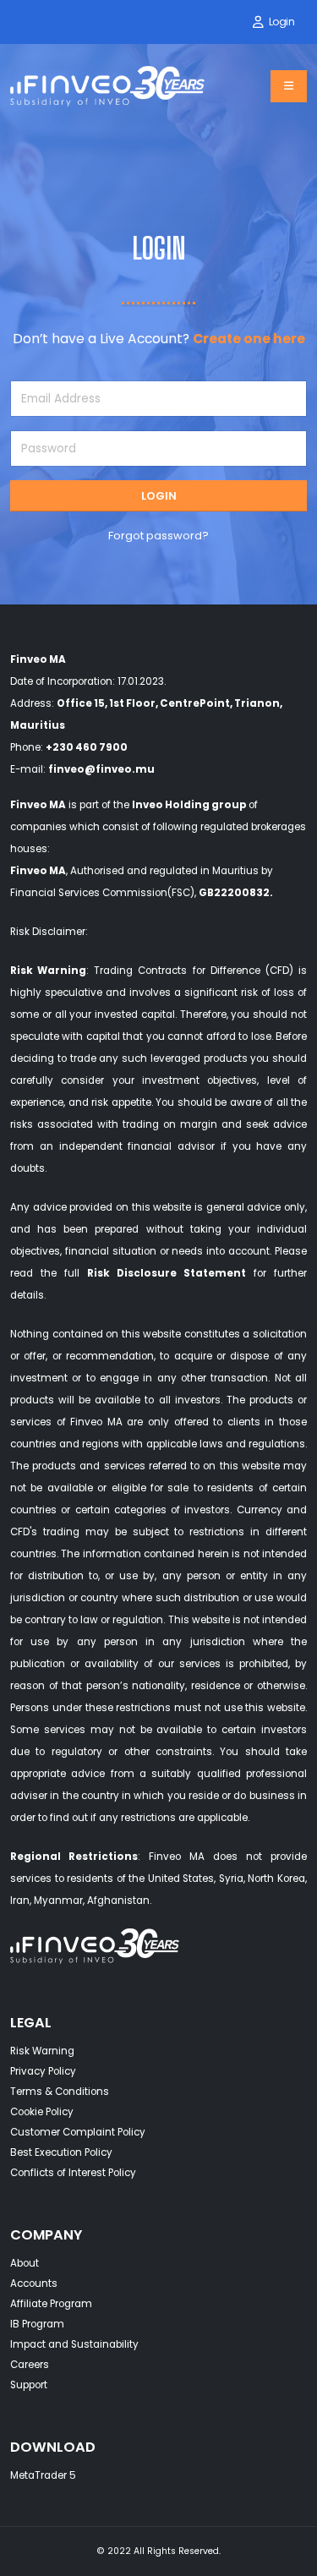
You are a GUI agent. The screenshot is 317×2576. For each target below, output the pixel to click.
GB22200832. (236, 893)
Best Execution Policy (61, 2152)
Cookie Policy (42, 2112)
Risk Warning (48, 971)
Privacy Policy (43, 2071)
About (25, 2263)
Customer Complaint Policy (78, 2132)
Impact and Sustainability (74, 2344)
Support (29, 2385)
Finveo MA (38, 805)
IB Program (37, 2324)
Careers (30, 2365)
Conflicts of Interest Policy (73, 2173)
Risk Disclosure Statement (167, 1273)
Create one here (249, 339)
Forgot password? (158, 536)
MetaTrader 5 (43, 2475)
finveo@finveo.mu (101, 769)
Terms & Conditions (60, 2092)
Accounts (34, 2283)
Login (282, 22)
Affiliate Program (51, 2304)
